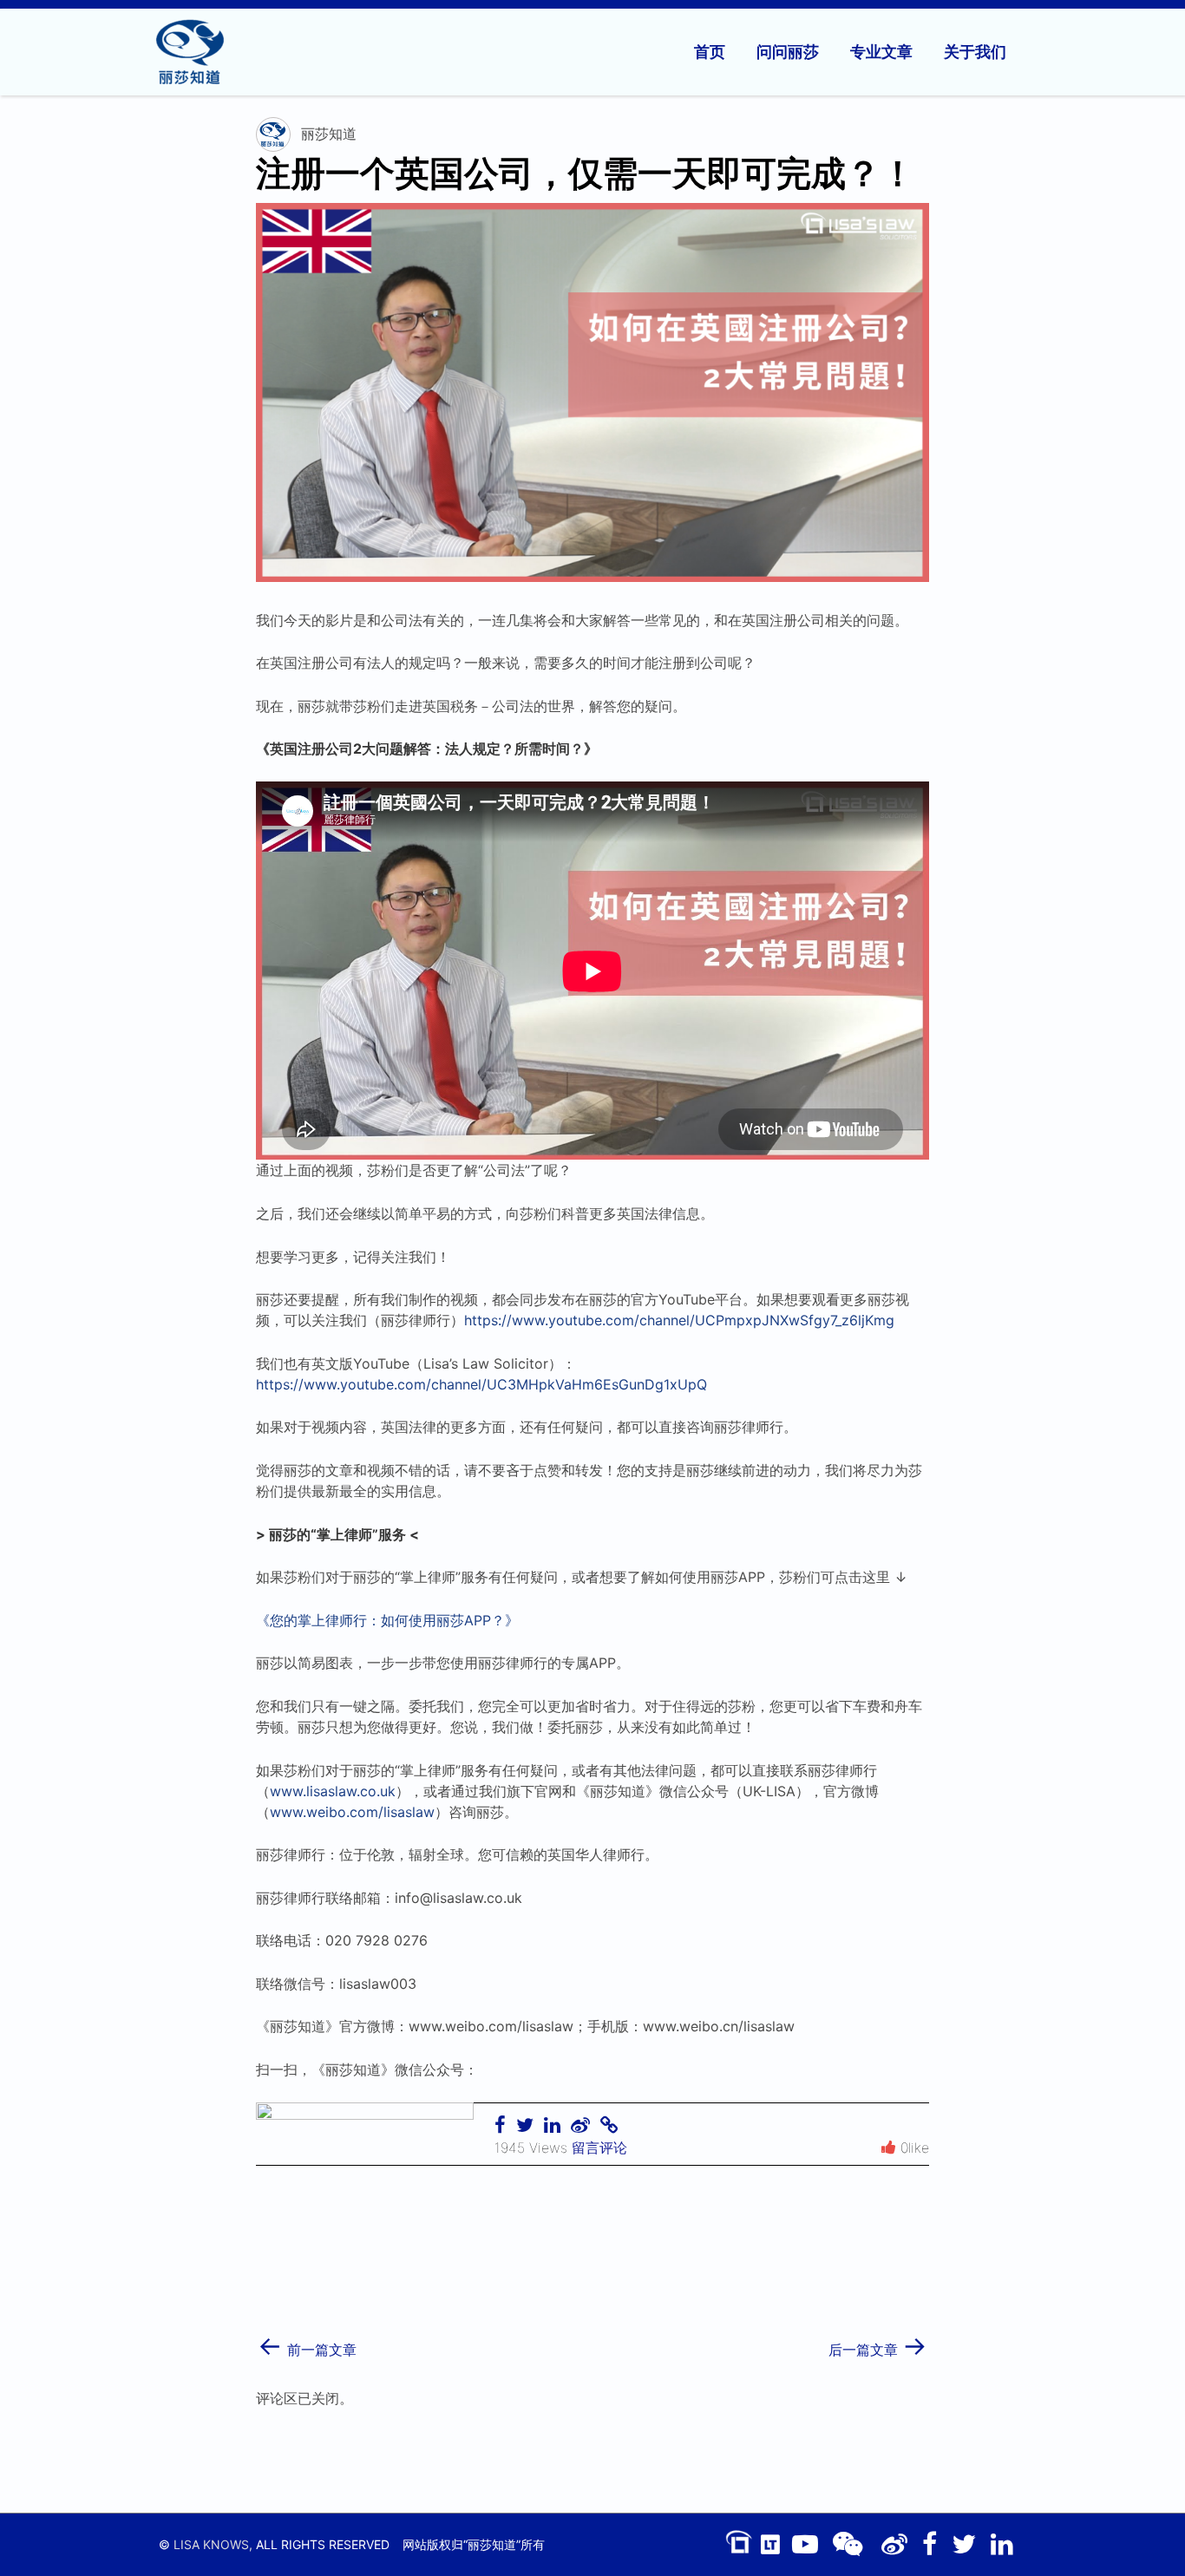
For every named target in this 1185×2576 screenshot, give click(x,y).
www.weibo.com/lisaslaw (352, 1812)
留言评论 (599, 2148)
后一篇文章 (878, 2344)
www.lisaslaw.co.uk (333, 1791)
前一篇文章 (307, 2344)
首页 (710, 52)
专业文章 (881, 52)
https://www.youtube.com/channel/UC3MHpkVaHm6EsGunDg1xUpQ (481, 1384)
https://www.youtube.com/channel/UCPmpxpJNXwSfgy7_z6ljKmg (679, 1320)
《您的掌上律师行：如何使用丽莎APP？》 (387, 1620)
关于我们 (975, 52)
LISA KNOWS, (213, 2544)
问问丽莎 (788, 52)
